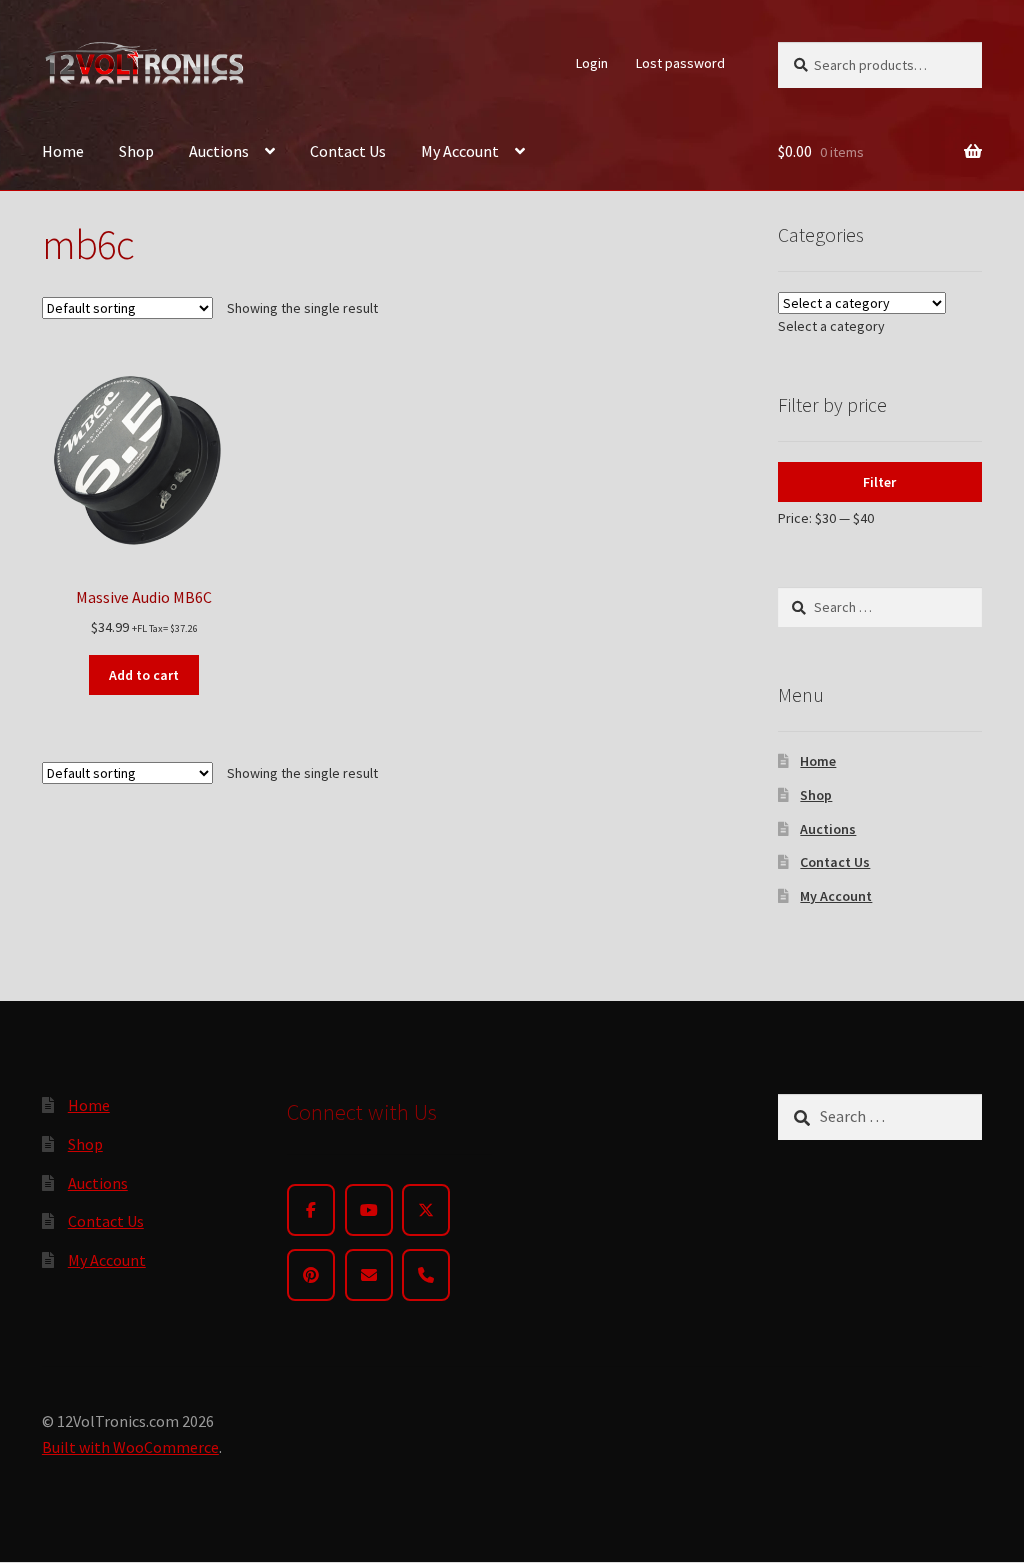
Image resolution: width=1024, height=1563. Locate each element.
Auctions (219, 151)
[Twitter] (426, 1210)
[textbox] (831, 326)
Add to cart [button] (144, 675)
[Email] (369, 1275)
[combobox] (831, 326)
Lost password (680, 63)
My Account (460, 151)
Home (63, 151)
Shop (136, 151)
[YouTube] (369, 1210)
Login (592, 63)
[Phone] (426, 1275)
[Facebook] (311, 1210)
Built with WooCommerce (130, 1447)
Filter (879, 482)
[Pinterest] (311, 1275)
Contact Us (348, 151)
